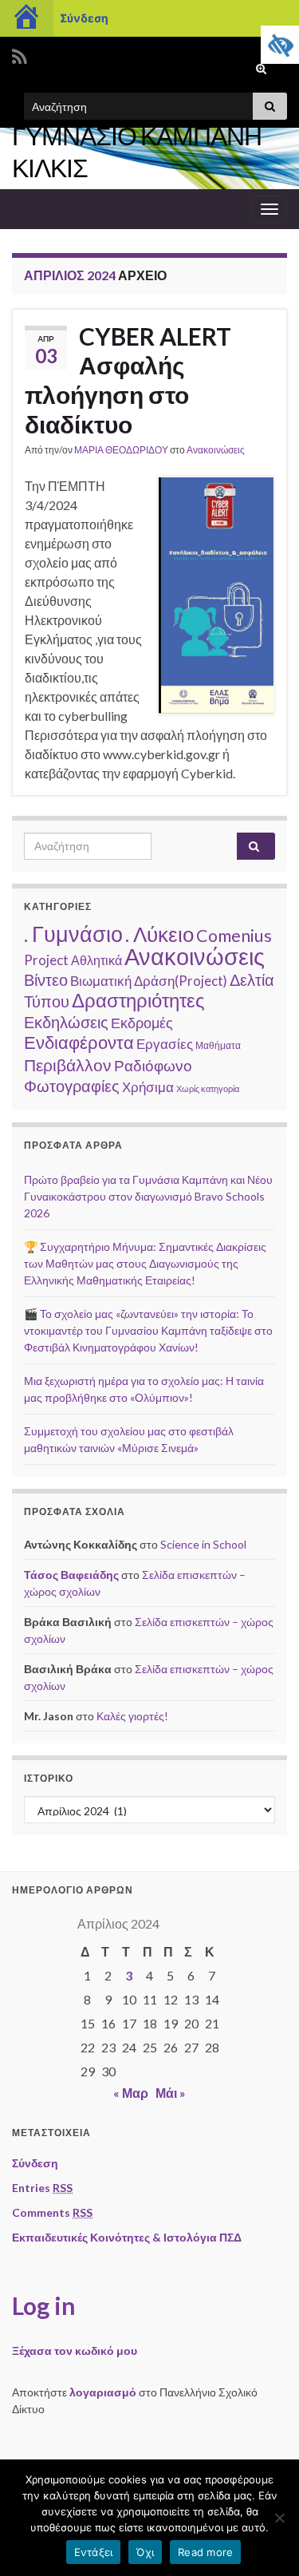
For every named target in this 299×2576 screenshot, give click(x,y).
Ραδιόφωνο (153, 1065)
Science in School (203, 1544)
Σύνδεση (84, 18)
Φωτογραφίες (72, 1086)
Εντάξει (94, 2552)
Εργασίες (165, 1044)
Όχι (145, 2552)
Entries (42, 2188)
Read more (205, 2552)
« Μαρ (131, 2093)
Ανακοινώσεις (216, 450)
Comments (52, 2212)
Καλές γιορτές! (132, 1716)
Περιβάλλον (68, 1065)
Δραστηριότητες (138, 1000)
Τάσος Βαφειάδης (71, 1575)
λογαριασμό (103, 2392)
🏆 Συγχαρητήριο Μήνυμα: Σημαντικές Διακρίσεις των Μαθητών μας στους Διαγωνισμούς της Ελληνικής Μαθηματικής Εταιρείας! (145, 1263)
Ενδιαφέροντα (79, 1042)
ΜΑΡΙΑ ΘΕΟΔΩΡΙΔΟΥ (121, 450)
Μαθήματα (218, 1045)
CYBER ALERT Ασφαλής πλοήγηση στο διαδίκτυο (128, 380)
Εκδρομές (142, 1023)
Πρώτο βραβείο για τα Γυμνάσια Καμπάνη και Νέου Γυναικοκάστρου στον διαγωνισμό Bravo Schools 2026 (148, 1196)
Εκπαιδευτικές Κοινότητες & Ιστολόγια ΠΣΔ (127, 2237)
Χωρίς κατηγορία (208, 1088)
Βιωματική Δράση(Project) (149, 981)
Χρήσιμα (148, 1087)
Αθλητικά (96, 960)
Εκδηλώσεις (66, 1022)
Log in (44, 2305)
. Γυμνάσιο (73, 934)
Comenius (234, 936)
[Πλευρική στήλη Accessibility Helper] (280, 45)
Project (46, 960)
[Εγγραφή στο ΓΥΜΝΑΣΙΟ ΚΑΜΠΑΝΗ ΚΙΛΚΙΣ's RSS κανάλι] (20, 54)
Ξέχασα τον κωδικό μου (75, 2350)
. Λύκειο (159, 934)
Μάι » (171, 2093)
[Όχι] (279, 2518)
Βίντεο (46, 979)
